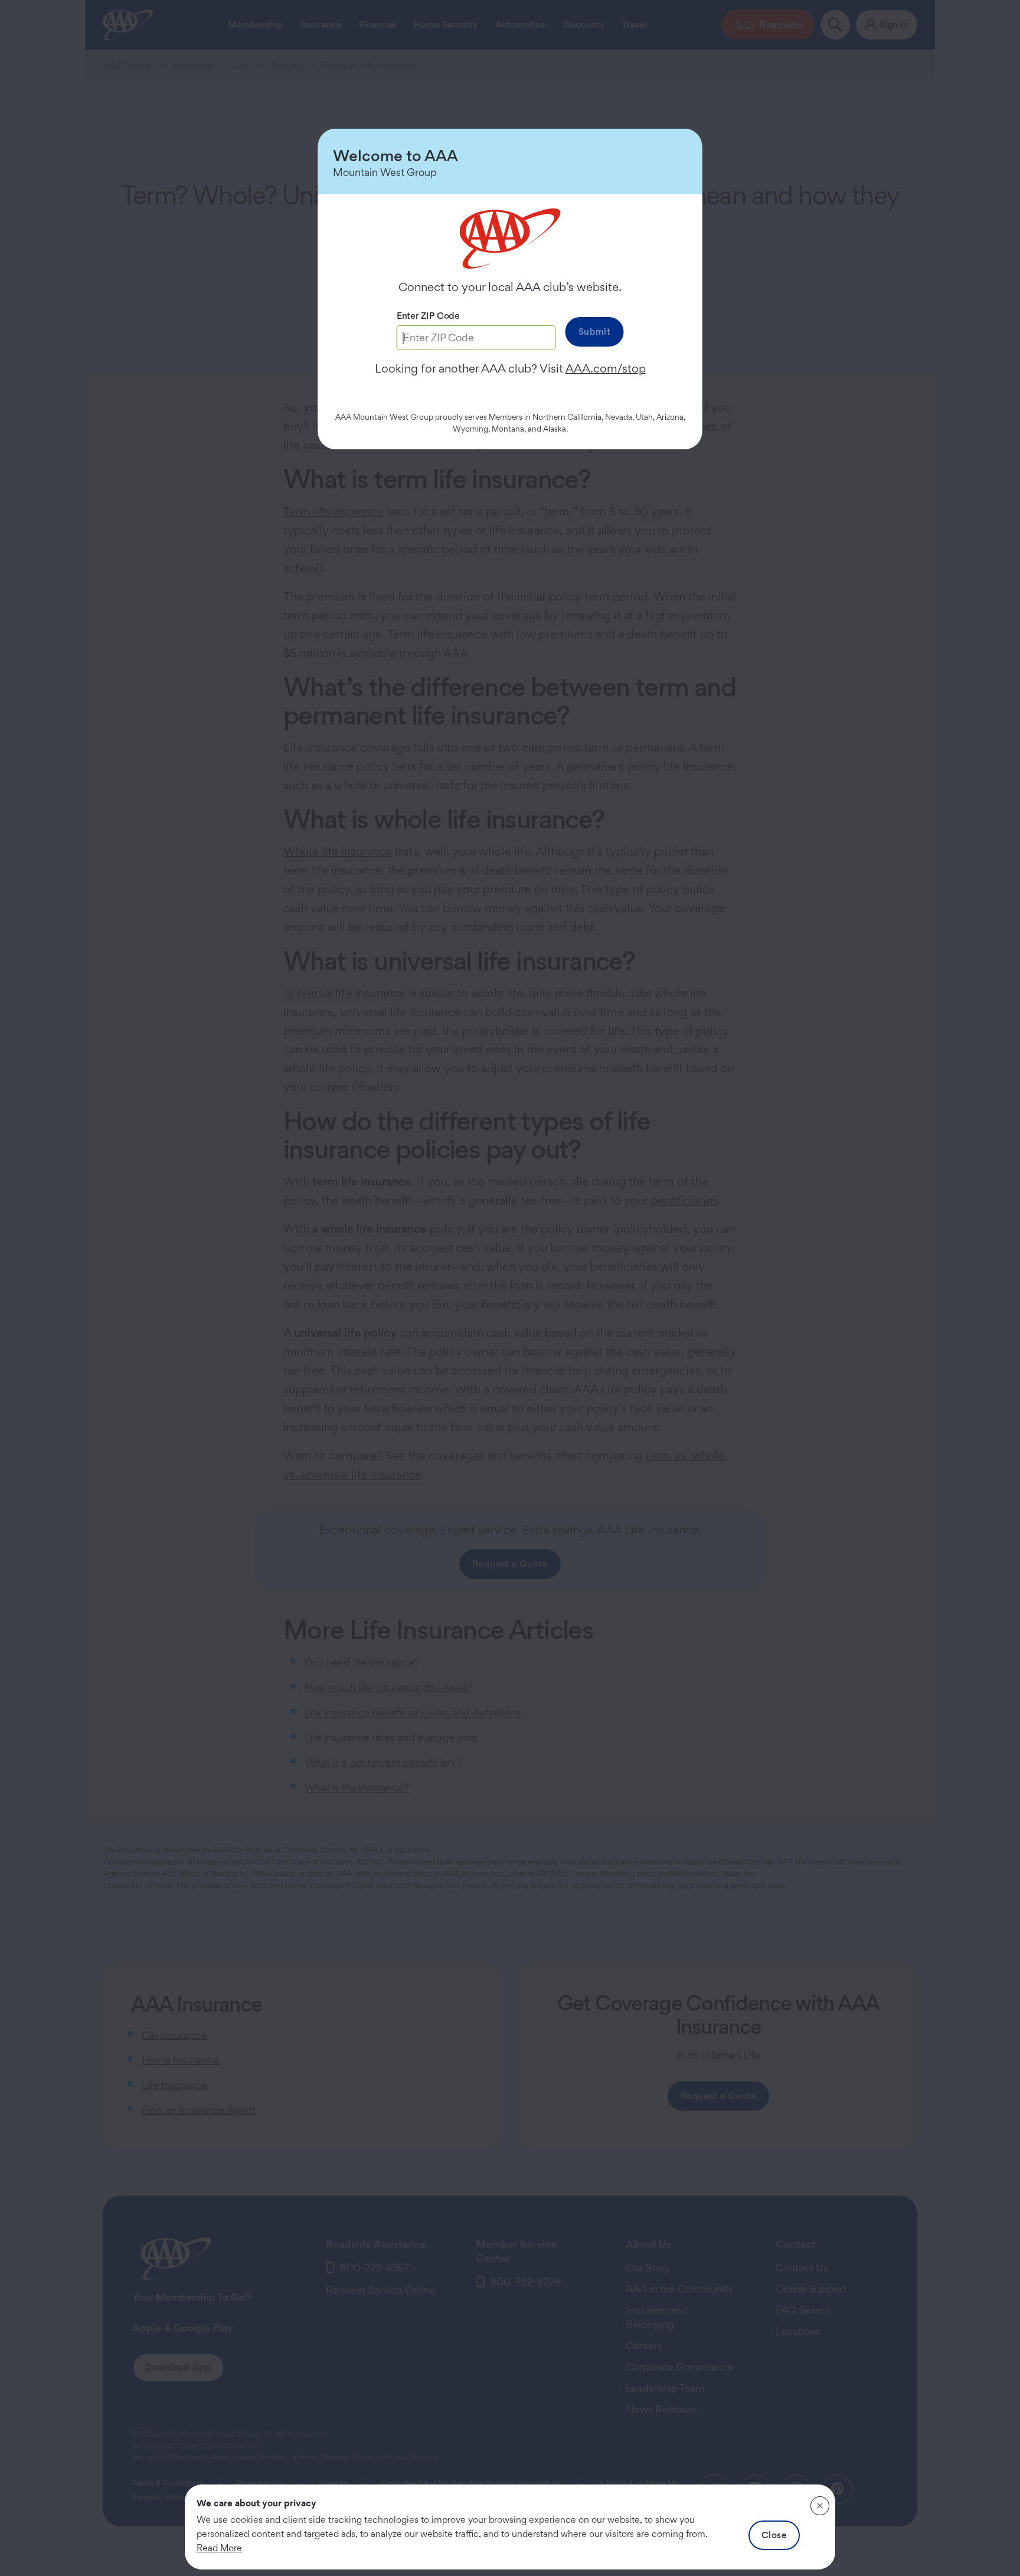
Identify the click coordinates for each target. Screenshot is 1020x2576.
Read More (219, 2548)
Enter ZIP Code (428, 316)
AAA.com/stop (606, 368)
